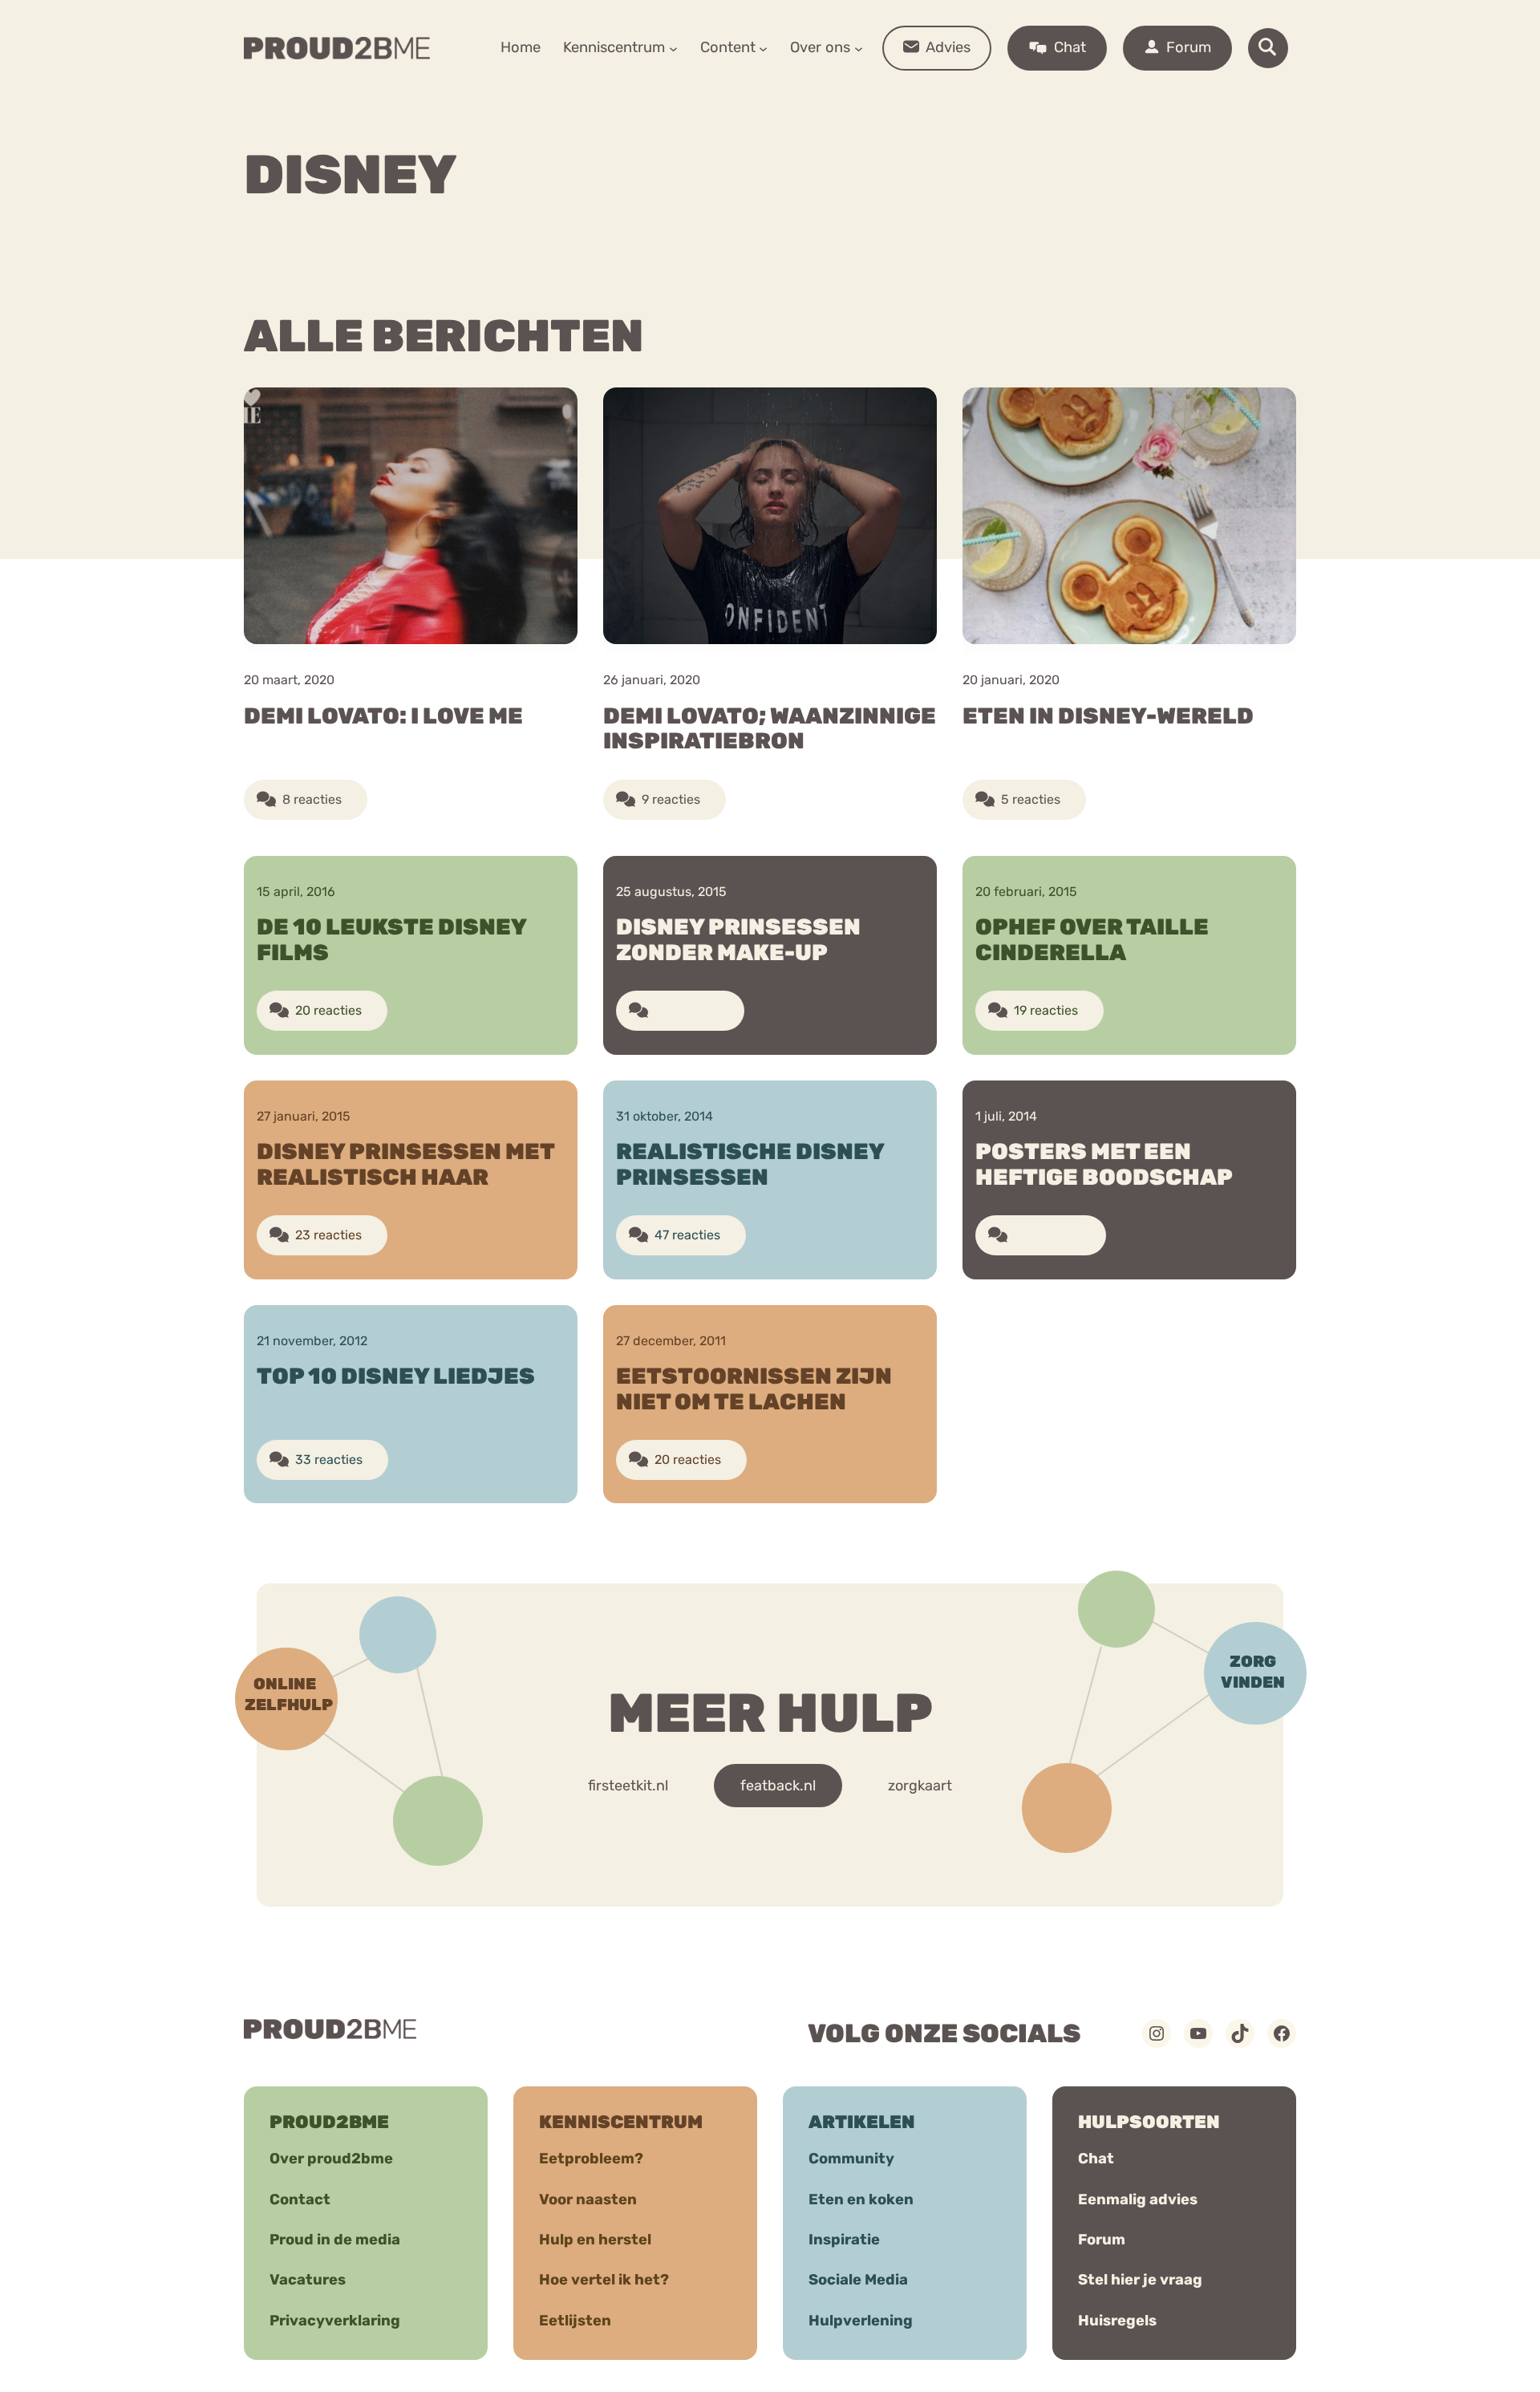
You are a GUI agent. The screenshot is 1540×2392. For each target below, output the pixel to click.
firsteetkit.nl (628, 1786)
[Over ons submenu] (859, 48)
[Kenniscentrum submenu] (673, 48)
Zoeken (892, 97)
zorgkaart (920, 1786)
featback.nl (778, 1786)
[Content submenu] (763, 48)
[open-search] (1268, 48)
